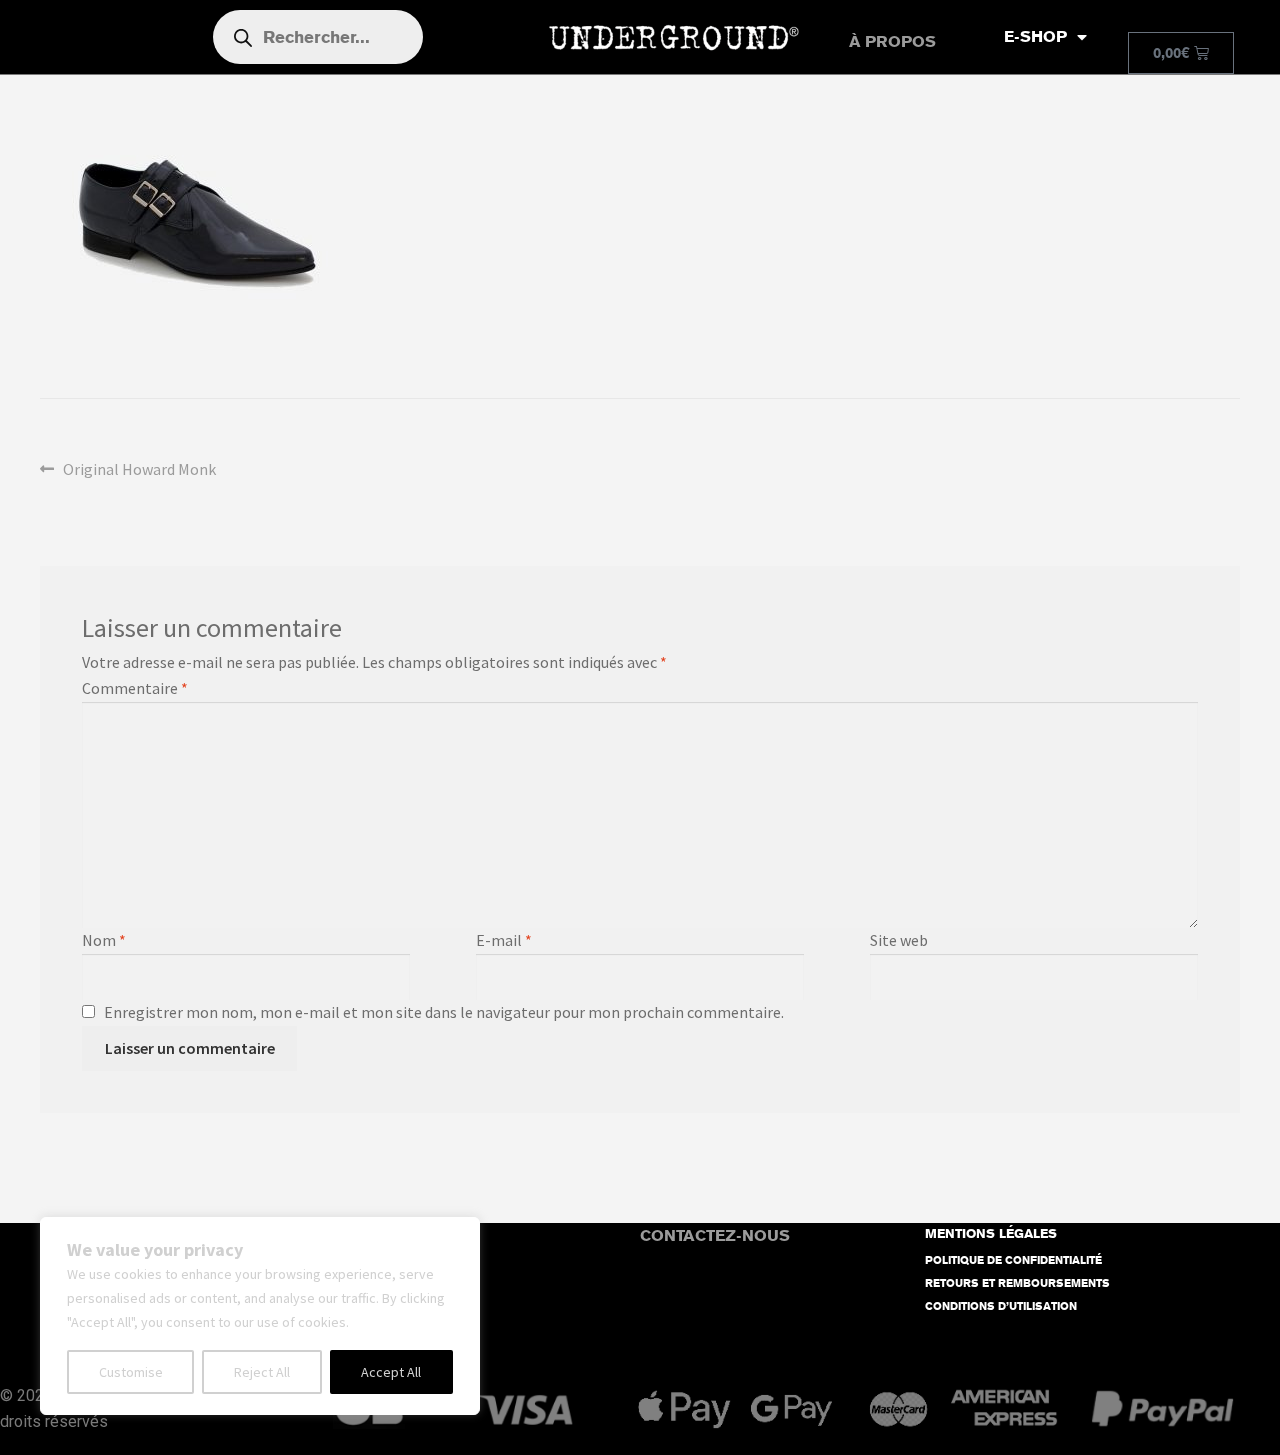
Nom (104, 940)
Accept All (391, 1372)
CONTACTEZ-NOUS (715, 1235)
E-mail (504, 940)
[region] (260, 1316)
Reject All (262, 1372)
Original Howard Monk (139, 468)
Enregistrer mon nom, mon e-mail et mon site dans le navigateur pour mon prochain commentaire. (444, 1012)
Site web (899, 940)
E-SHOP (1035, 36)
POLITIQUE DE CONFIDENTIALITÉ (1013, 1260)
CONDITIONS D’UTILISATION (1001, 1306)
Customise (131, 1372)
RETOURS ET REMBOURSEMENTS (1017, 1283)
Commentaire (135, 688)
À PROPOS (892, 41)
